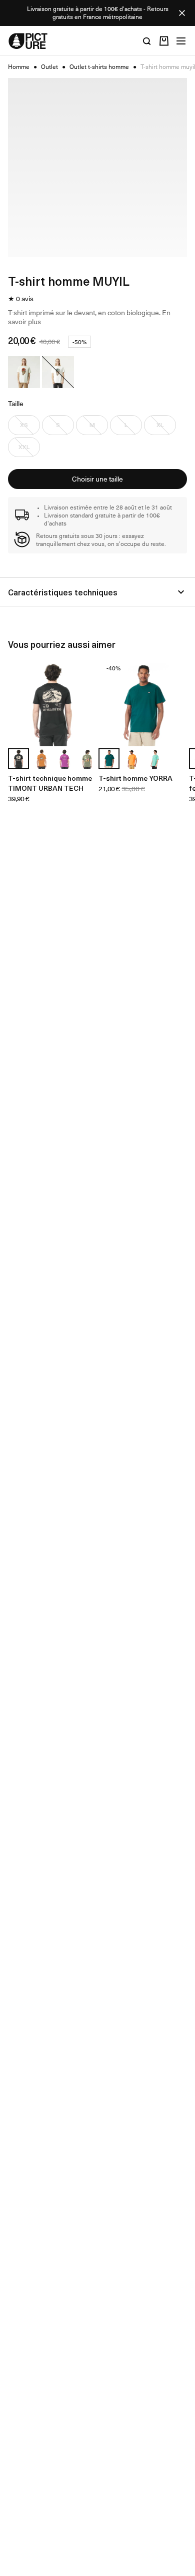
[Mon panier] (164, 41)
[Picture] (28, 41)
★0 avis (21, 299)
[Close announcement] (182, 13)
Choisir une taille (97, 479)
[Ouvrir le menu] (181, 41)
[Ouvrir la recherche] (147, 41)
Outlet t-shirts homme (99, 67)
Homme (19, 67)
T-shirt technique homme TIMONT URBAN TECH (50, 783)
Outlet (49, 67)
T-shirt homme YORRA (135, 778)
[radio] (24, 372)
